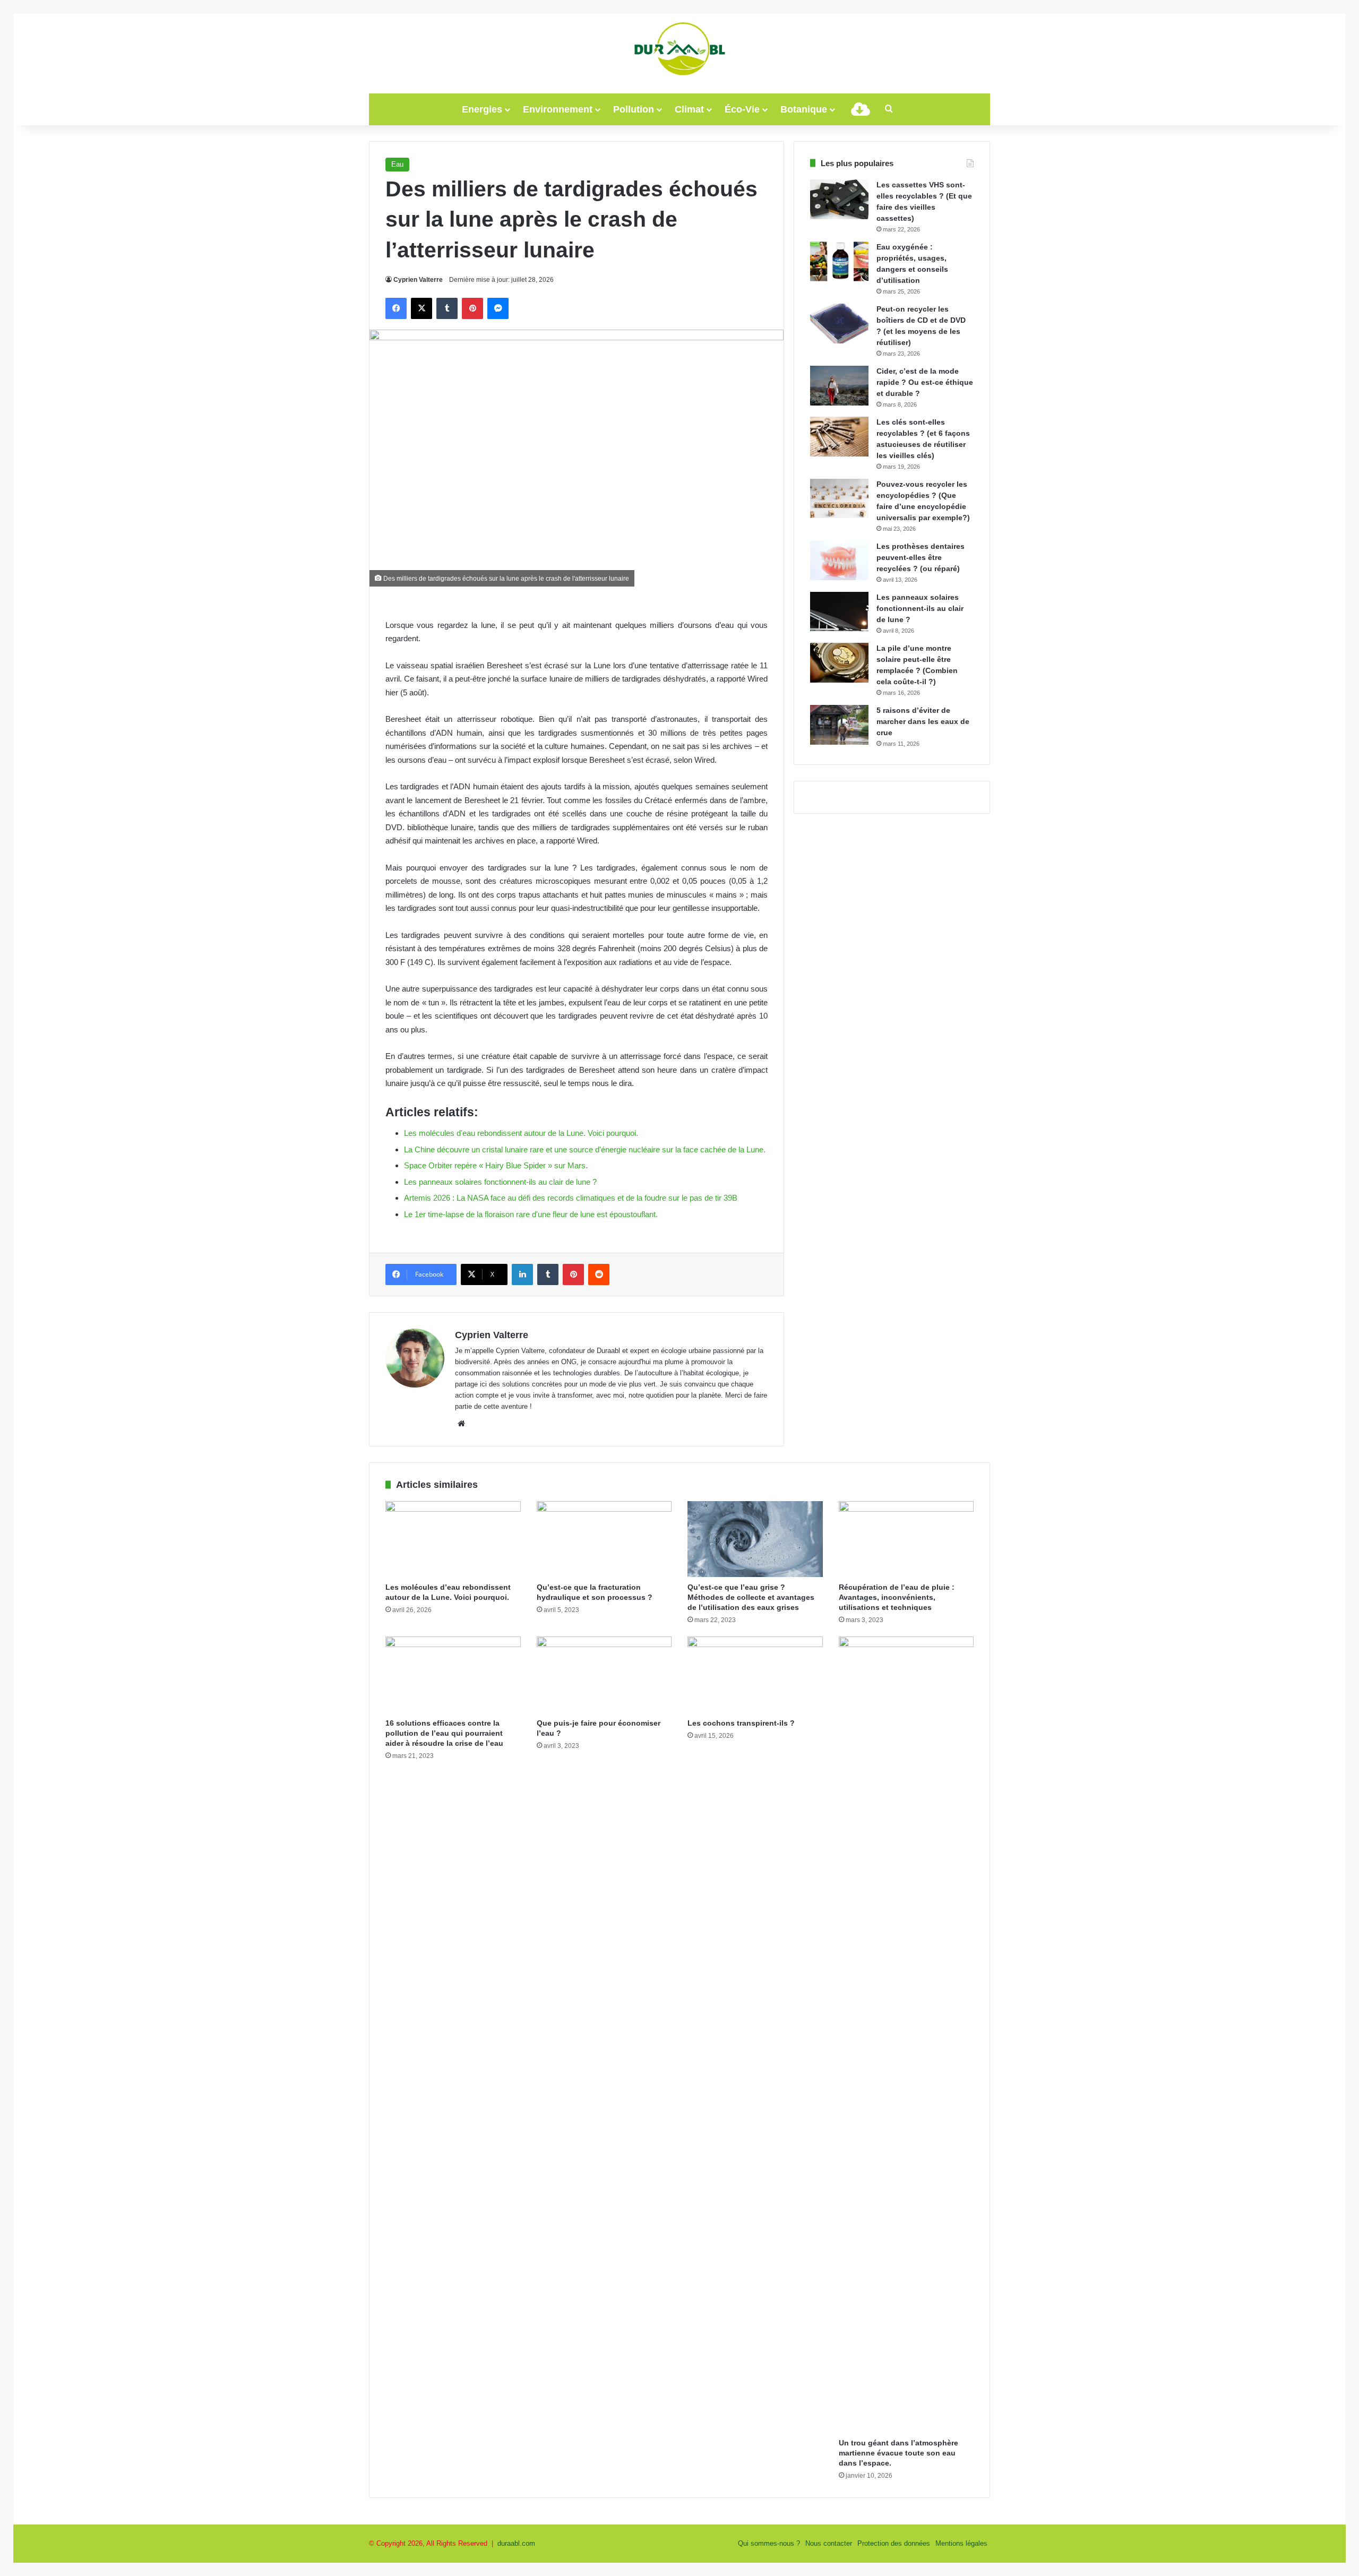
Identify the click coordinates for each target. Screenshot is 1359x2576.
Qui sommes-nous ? (769, 2543)
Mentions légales (961, 2543)
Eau (397, 164)
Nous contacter (829, 2543)
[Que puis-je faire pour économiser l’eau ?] (604, 1675)
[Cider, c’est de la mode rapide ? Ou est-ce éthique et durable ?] (839, 386)
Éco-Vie (742, 109)
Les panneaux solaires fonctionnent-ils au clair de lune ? (920, 608)
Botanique (804, 109)
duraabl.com (516, 2543)
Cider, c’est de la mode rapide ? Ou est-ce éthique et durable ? (925, 382)
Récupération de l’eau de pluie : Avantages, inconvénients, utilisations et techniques (897, 1597)
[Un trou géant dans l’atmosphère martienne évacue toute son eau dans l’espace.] (906, 2035)
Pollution (634, 109)
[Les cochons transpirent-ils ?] (755, 1675)
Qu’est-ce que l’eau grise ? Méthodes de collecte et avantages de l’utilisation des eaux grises (751, 1597)
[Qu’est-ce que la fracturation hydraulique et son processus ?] (604, 1539)
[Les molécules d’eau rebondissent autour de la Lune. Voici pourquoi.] (453, 1539)
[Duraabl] (679, 48)
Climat (689, 109)
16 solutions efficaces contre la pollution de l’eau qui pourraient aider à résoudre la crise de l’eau (444, 1733)
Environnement (558, 109)
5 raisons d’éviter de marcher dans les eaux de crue (923, 721)
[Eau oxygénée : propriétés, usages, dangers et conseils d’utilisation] (839, 261)
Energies (482, 109)
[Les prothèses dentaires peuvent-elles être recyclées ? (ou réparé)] (839, 561)
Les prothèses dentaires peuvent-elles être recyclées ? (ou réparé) (921, 557)
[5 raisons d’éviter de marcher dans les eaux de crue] (839, 725)
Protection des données (894, 2543)
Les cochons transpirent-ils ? (741, 1723)
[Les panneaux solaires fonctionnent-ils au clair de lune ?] (839, 611)
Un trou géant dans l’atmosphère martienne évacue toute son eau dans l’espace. (898, 2453)
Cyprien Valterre (418, 280)
